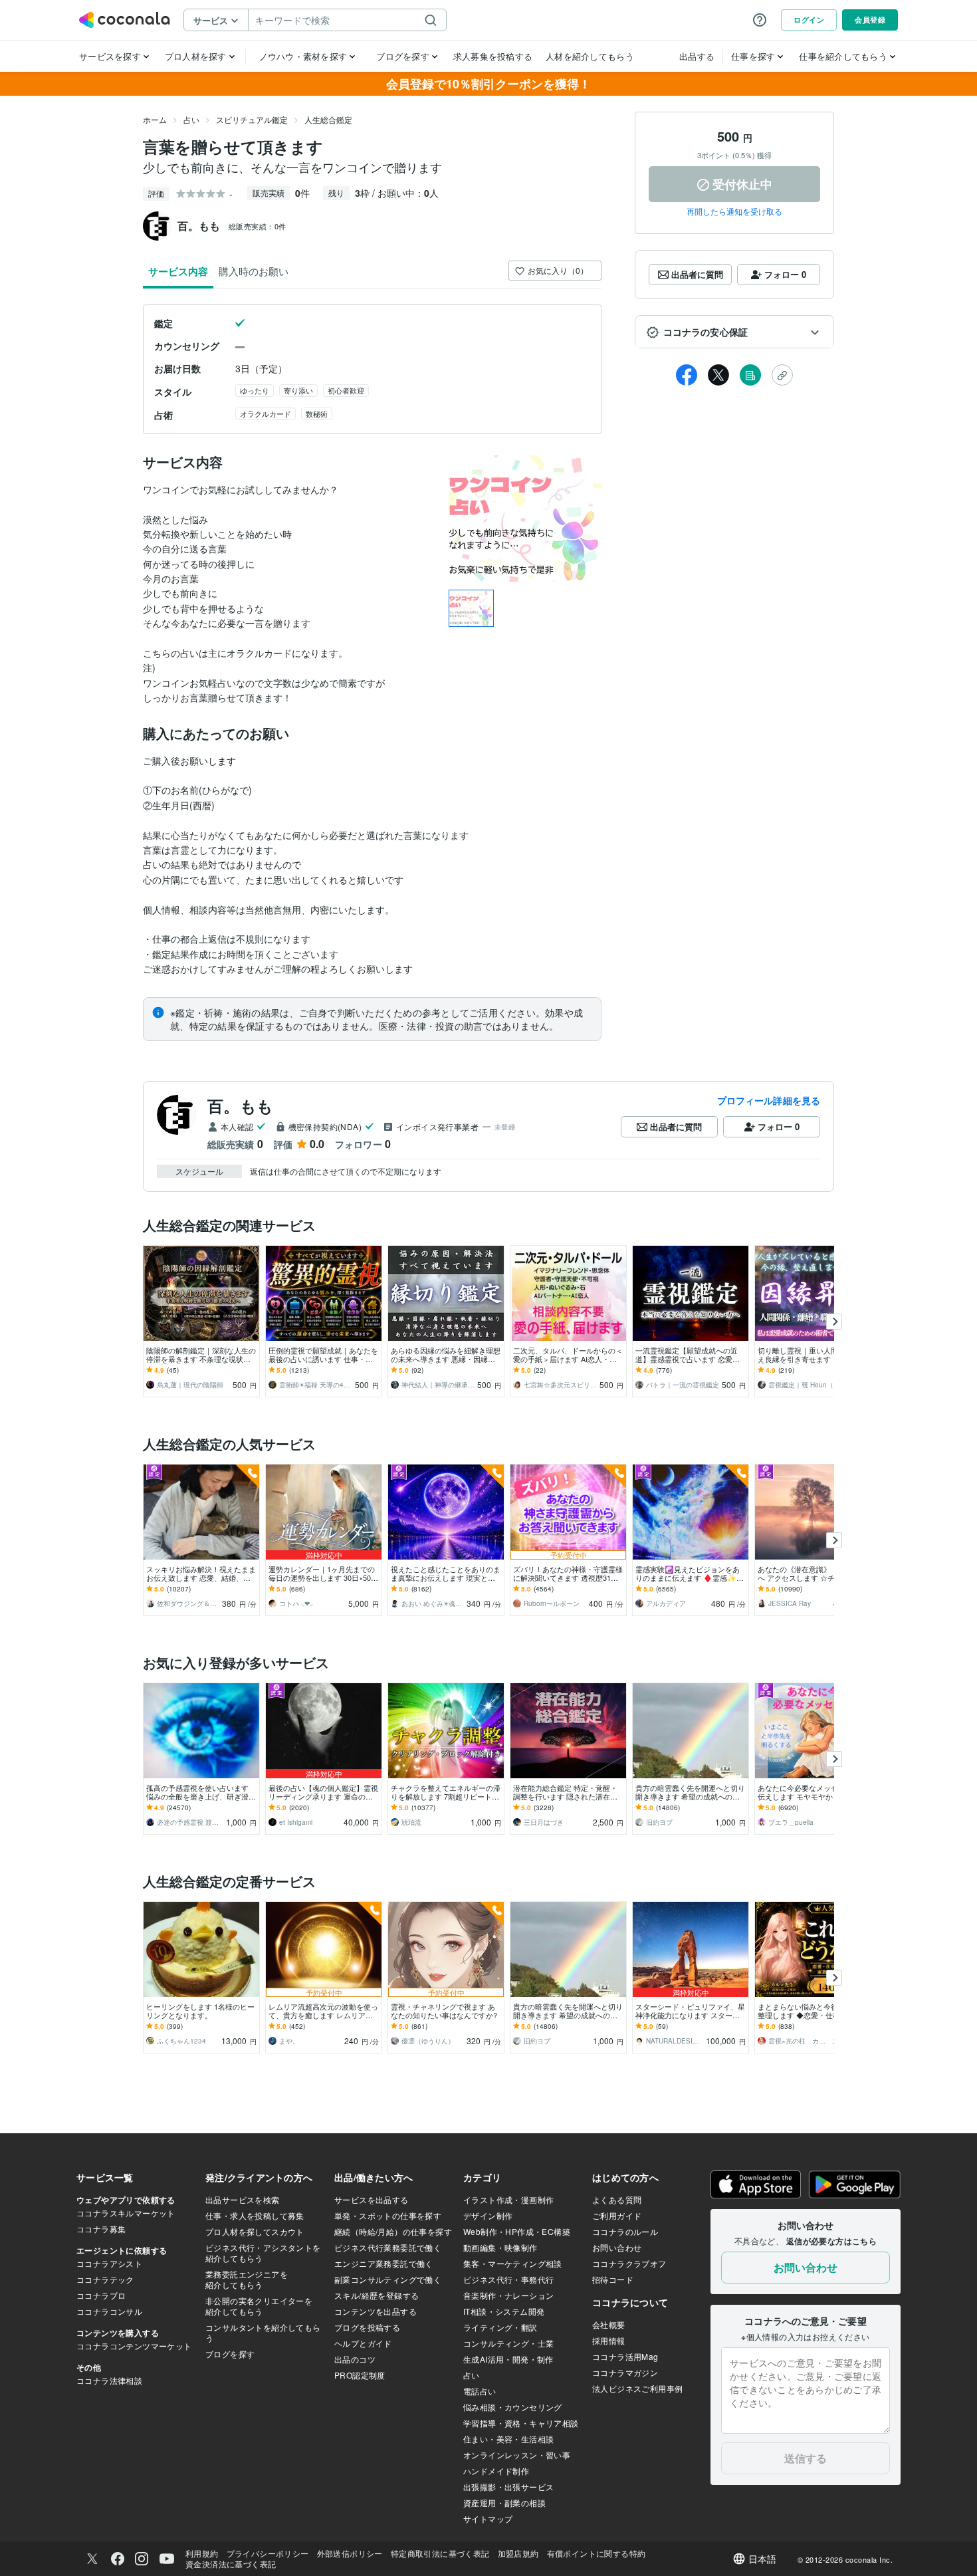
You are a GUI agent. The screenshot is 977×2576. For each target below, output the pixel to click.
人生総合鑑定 (328, 119)
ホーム (155, 119)
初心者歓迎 (346, 390)
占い (191, 119)
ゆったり (255, 390)
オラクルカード (266, 413)
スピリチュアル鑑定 (252, 119)
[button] (734, 332)
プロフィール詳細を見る (769, 1100)
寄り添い (298, 390)
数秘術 (317, 413)
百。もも (241, 1106)
